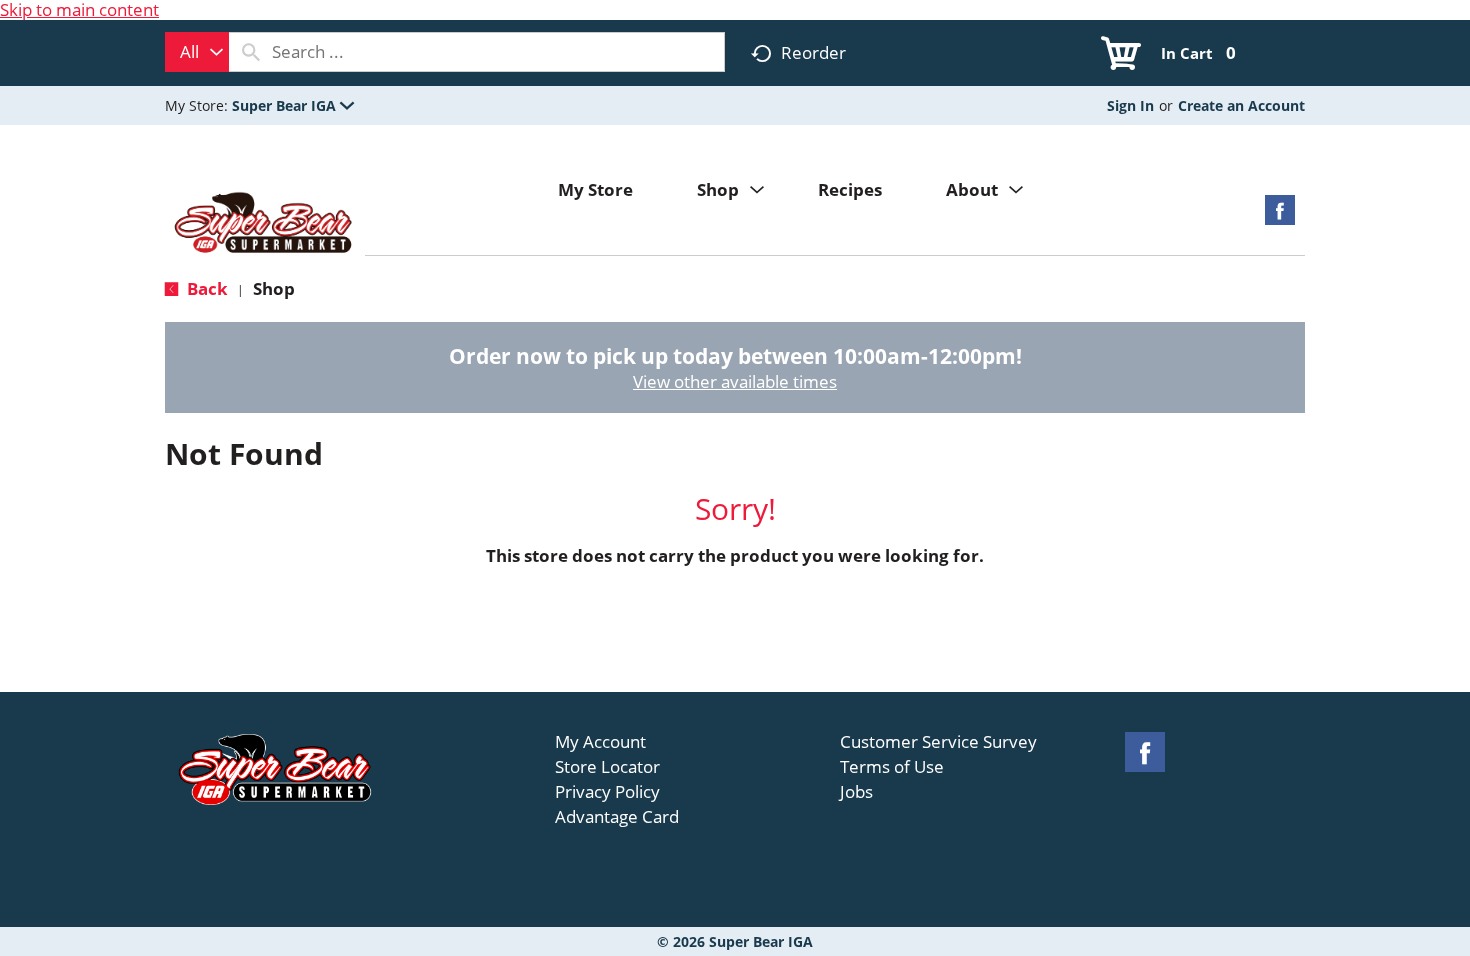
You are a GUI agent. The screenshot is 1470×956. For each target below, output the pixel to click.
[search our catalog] (251, 52)
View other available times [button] (735, 381)
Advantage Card (617, 817)
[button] (293, 105)
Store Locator (607, 767)
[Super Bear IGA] (265, 224)
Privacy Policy (607, 792)
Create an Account (1241, 105)
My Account (600, 742)
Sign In (1130, 105)
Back (205, 288)
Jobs (856, 792)
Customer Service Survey (938, 742)
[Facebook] (1280, 216)
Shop (274, 288)
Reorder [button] (813, 52)
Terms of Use (892, 767)
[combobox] (197, 52)
